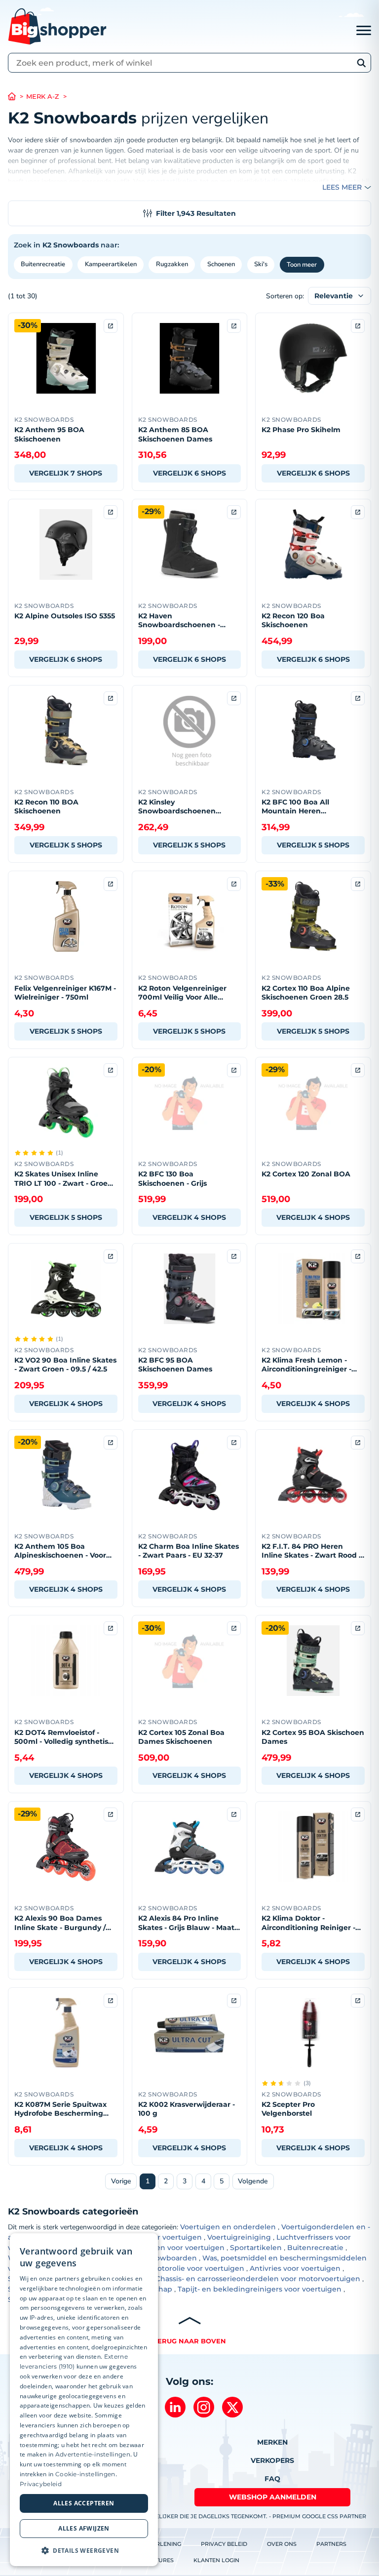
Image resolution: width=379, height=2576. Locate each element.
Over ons (282, 2544)
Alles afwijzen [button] (84, 2528)
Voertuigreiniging (239, 2237)
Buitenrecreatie (43, 264)
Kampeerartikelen (111, 264)
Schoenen (221, 264)
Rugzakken (172, 264)
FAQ (272, 2479)
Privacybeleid (41, 2484)
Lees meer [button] (342, 187)
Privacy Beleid (224, 2544)
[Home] (17, 97)
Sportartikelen (256, 2248)
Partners (331, 2544)
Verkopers (272, 2460)
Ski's (261, 264)
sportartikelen (172, 181)
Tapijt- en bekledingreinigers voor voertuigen (260, 2289)
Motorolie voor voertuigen (198, 2268)
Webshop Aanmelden (273, 2497)
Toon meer (302, 265)
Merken (272, 2442)
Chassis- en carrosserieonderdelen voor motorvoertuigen (258, 2279)
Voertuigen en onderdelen (228, 2227)
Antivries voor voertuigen (295, 2268)
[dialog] (84, 2400)
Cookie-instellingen (85, 2474)
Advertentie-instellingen (93, 2454)
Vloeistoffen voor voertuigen (173, 2248)
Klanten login (216, 2560)
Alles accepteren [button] (84, 2503)
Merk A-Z (43, 97)
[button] (84, 2550)
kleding (274, 181)
